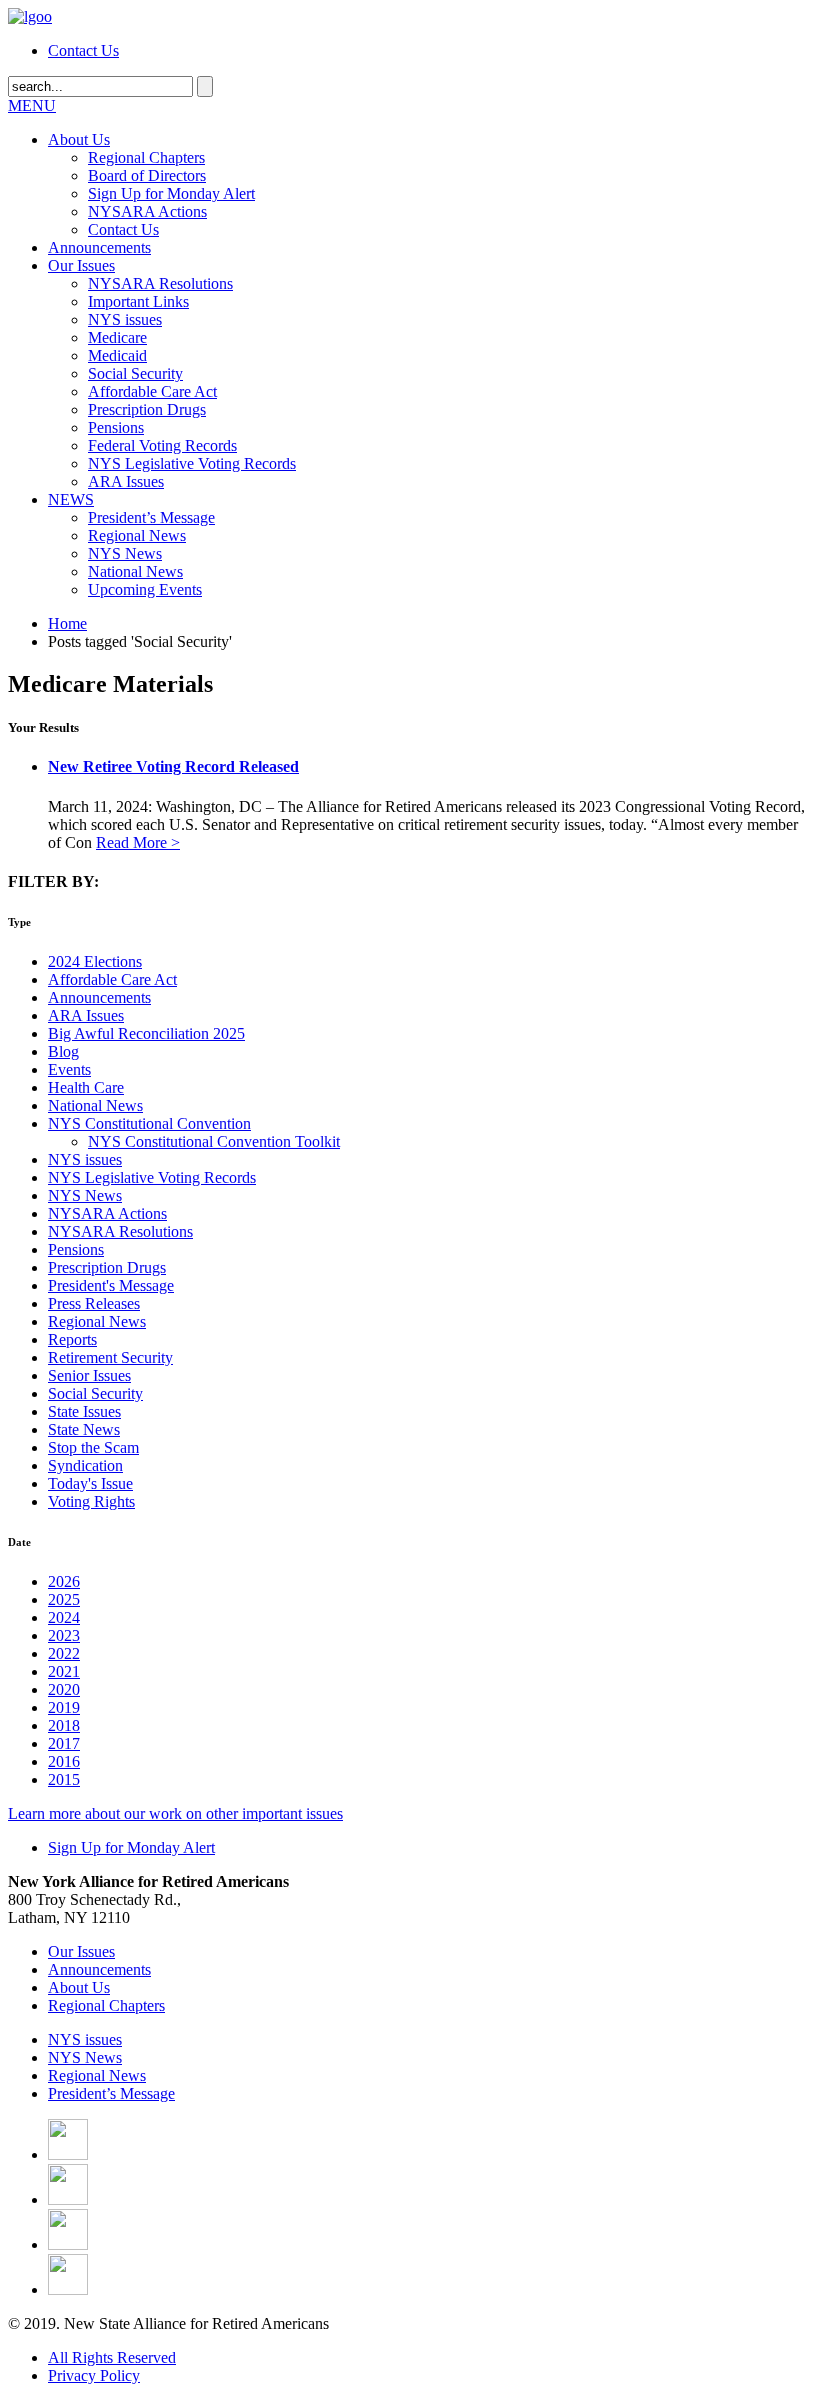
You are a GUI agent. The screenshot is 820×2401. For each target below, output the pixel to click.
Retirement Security (110, 1357)
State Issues (84, 1411)
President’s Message (151, 517)
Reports (72, 1339)
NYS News (125, 553)
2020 (64, 1689)
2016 (64, 1761)
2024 (64, 1617)
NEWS (71, 499)
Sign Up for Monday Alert (171, 193)
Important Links (138, 301)
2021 (64, 1671)
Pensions (116, 427)
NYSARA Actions (147, 211)
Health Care (86, 1087)
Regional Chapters (146, 157)
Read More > (138, 842)
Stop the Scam (93, 1447)
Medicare (117, 337)
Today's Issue (90, 1483)
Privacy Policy (94, 2375)
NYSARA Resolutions (160, 283)
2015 (64, 1779)
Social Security (135, 373)
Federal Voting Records (162, 445)
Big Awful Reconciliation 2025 (146, 1033)
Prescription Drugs (147, 409)
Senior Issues (89, 1375)
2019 (64, 1707)
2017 (64, 1743)
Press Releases (94, 1303)
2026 (64, 1581)
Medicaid (117, 355)
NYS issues (125, 319)
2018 (64, 1725)
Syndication (85, 1465)
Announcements (99, 247)
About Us (79, 139)
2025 (64, 1599)
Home (67, 623)
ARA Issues (126, 481)
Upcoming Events (145, 589)
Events (69, 1069)
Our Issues (81, 265)
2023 (64, 1635)
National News (135, 571)
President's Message (111, 1285)
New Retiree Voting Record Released (173, 766)
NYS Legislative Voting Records (192, 463)
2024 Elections (95, 961)
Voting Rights (91, 1501)
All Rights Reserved (112, 2357)
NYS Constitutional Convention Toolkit (214, 1141)
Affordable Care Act (152, 391)
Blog (63, 1051)
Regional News (137, 535)
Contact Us (83, 50)
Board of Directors (147, 175)
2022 (64, 1653)
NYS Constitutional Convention (149, 1123)
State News (84, 1429)
